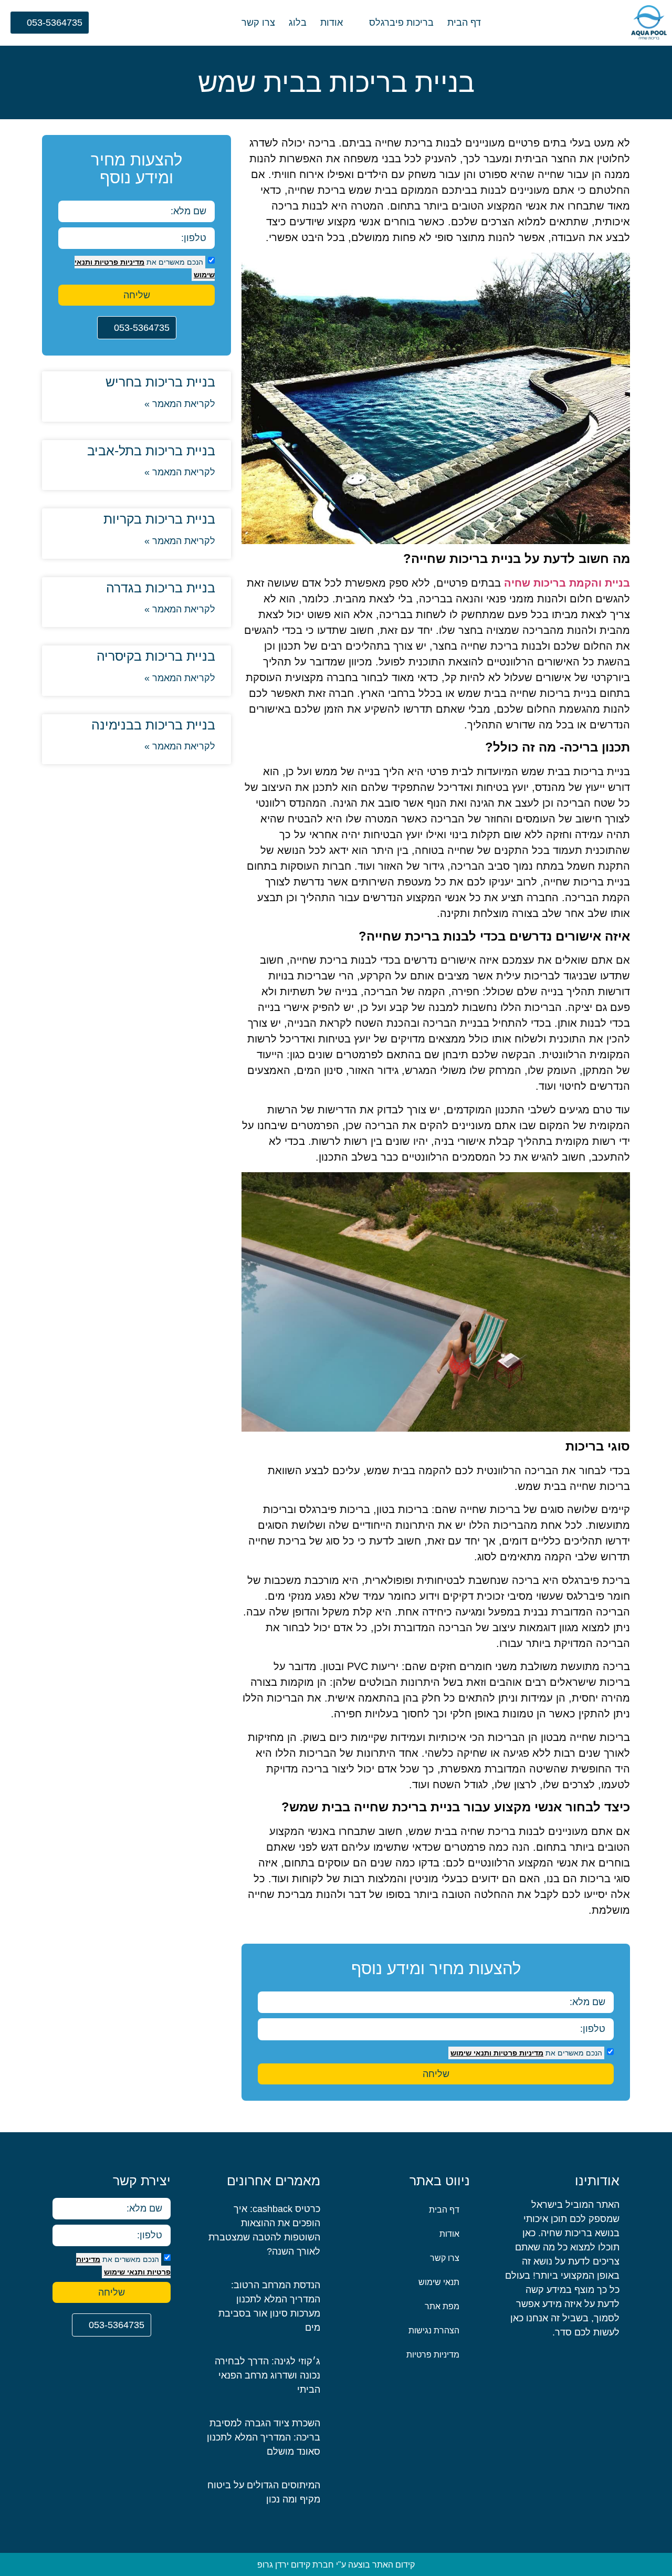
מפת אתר (442, 2306)
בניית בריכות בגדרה (161, 588)
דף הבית (464, 23)
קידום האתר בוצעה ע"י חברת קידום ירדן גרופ (336, 2565)
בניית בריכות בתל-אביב (151, 451)
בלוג (298, 23)
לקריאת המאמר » (180, 404)
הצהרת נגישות (434, 2330)
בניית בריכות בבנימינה (153, 725)
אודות (332, 23)
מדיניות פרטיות (517, 2053)
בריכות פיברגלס (401, 23)
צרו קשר (258, 23)
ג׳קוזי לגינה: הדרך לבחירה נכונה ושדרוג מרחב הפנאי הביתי (267, 2375)
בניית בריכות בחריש (160, 382)
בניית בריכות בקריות (159, 519)
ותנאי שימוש (471, 2053)
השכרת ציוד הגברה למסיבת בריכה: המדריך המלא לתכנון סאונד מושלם (264, 2437)
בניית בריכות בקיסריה (156, 656)
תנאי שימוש (439, 2282)
